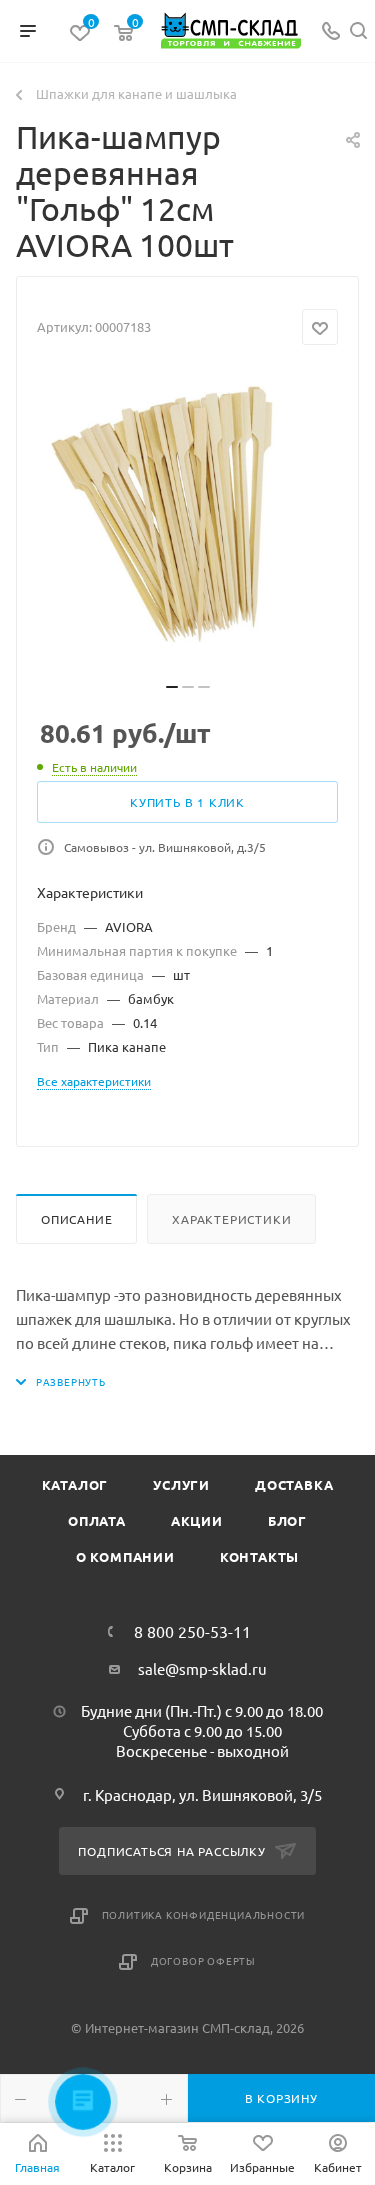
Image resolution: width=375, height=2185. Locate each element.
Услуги (181, 1484)
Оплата (97, 1520)
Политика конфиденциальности (204, 1914)
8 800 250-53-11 (192, 1631)
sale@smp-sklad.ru (202, 1668)
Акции (197, 1520)
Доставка (294, 1484)
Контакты (259, 1556)
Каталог (75, 1484)
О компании (125, 1556)
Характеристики (231, 1219)
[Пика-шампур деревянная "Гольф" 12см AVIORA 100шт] (188, 520)
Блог (287, 1520)
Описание (76, 1219)
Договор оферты (203, 1960)
